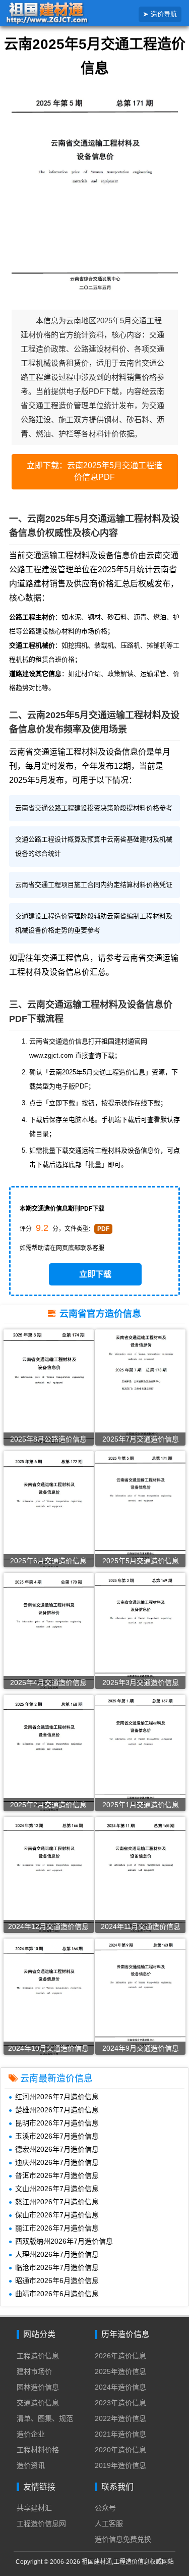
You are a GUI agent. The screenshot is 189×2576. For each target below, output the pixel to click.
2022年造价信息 (120, 2418)
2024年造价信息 (120, 2387)
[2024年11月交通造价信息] (140, 1876)
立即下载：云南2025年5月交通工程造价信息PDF (94, 471)
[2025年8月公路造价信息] (49, 1390)
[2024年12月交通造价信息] (49, 1878)
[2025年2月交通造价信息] (49, 1756)
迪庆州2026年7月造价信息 (57, 2162)
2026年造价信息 (120, 2356)
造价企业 (31, 2434)
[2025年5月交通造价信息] (140, 1508)
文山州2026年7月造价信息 (57, 2189)
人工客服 (109, 2523)
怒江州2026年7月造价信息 (57, 2202)
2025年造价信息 (120, 2371)
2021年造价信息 (120, 2434)
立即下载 (95, 1274)
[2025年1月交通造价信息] (140, 1751)
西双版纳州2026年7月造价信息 (64, 2241)
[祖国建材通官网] (62, 14)
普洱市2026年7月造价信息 (57, 2175)
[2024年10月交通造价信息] (49, 2000)
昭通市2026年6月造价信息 (57, 2281)
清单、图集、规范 (45, 2418)
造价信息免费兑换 (123, 2539)
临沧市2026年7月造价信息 (57, 2267)
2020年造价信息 (120, 2450)
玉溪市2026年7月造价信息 (57, 2136)
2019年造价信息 (120, 2465)
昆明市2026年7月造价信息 (57, 2123)
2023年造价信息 (120, 2403)
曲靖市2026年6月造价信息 (57, 2294)
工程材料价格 (38, 2450)
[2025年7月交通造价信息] (140, 1389)
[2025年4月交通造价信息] (49, 1635)
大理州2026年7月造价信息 (57, 2254)
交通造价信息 (38, 2403)
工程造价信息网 (41, 2523)
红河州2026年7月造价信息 (57, 2097)
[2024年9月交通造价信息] (140, 1994)
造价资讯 (31, 2465)
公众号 (105, 2508)
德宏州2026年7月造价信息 (57, 2149)
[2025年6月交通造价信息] (49, 1512)
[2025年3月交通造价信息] (140, 1630)
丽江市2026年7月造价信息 (57, 2228)
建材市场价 (34, 2371)
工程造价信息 (38, 2356)
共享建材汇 (34, 2508)
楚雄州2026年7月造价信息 (57, 2110)
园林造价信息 (38, 2387)
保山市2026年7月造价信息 (57, 2215)
